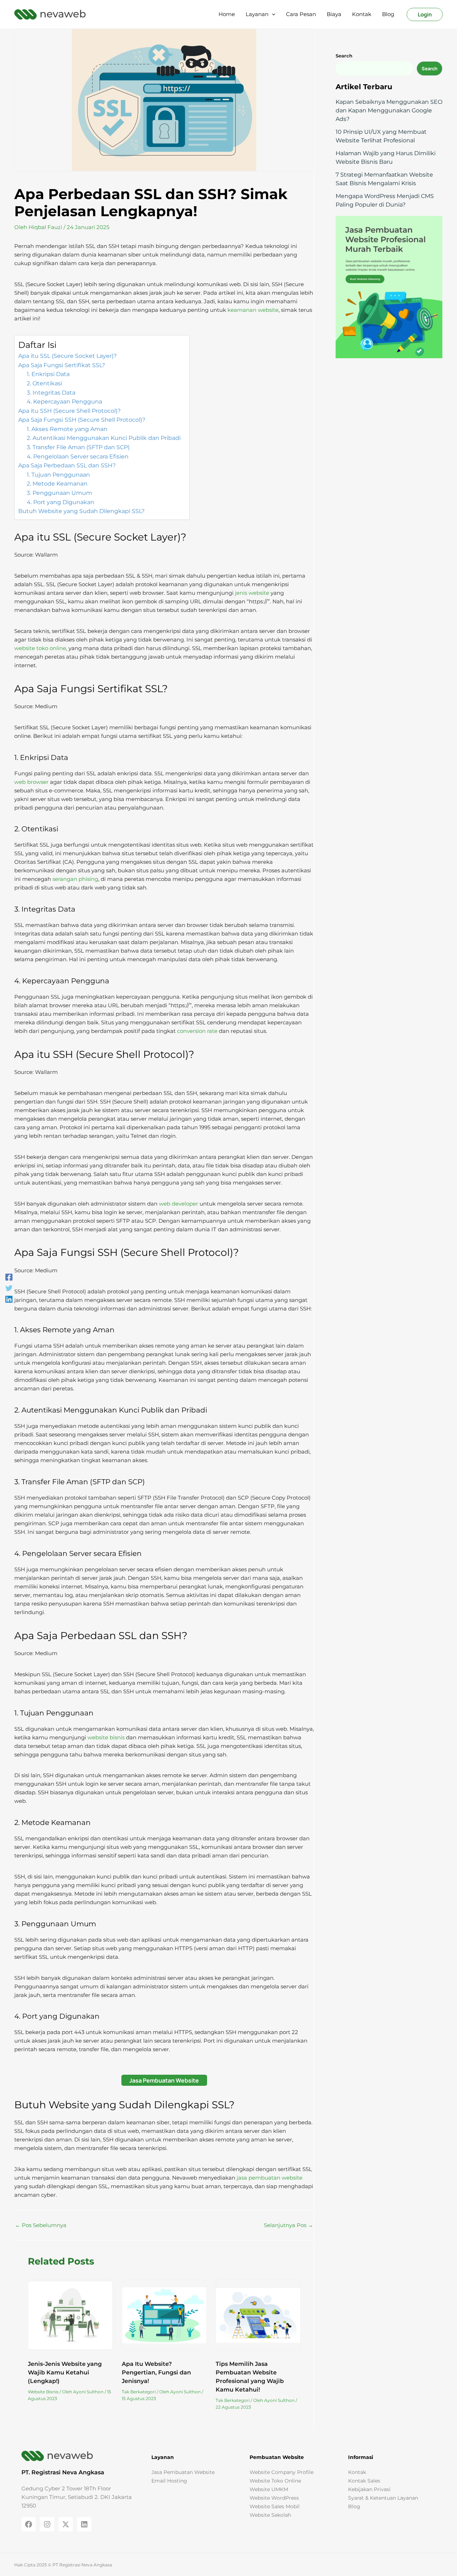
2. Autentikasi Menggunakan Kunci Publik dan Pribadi (104, 438)
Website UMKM (269, 2489)
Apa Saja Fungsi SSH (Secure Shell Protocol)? (82, 420)
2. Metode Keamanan (58, 484)
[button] (272, 14)
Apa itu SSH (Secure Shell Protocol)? (69, 411)
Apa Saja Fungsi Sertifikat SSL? (62, 365)
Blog (354, 2506)
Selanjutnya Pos (288, 2225)
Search (430, 69)
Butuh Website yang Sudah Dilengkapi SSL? (81, 511)
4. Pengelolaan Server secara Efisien (78, 457)
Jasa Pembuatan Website (164, 2080)
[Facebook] (9, 1277)
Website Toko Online (275, 2481)
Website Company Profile (282, 2472)
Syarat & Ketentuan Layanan (383, 2498)
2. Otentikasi (45, 383)
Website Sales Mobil (275, 2506)
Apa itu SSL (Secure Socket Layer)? (67, 356)
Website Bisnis (43, 2392)
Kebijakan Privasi (369, 2489)
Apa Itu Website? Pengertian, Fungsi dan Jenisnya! (156, 2372)
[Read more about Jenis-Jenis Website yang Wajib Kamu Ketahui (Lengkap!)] (70, 2316)
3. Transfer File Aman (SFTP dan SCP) (79, 447)
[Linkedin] (9, 1299)
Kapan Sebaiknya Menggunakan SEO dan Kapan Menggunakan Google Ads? (389, 110)
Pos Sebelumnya (41, 2225)
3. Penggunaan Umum (60, 493)
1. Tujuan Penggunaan (59, 475)
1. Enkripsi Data (49, 374)
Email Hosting (169, 2481)
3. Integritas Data (52, 393)
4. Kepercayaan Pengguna (65, 402)
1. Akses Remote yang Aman (68, 429)
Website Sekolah (270, 2515)
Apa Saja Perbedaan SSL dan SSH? (67, 465)
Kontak (357, 2472)
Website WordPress (274, 2498)
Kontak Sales (364, 2481)
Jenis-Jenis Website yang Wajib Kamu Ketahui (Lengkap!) (65, 2372)
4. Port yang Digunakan (61, 502)
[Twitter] (9, 1288)
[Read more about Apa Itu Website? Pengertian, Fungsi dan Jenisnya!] (164, 2316)
